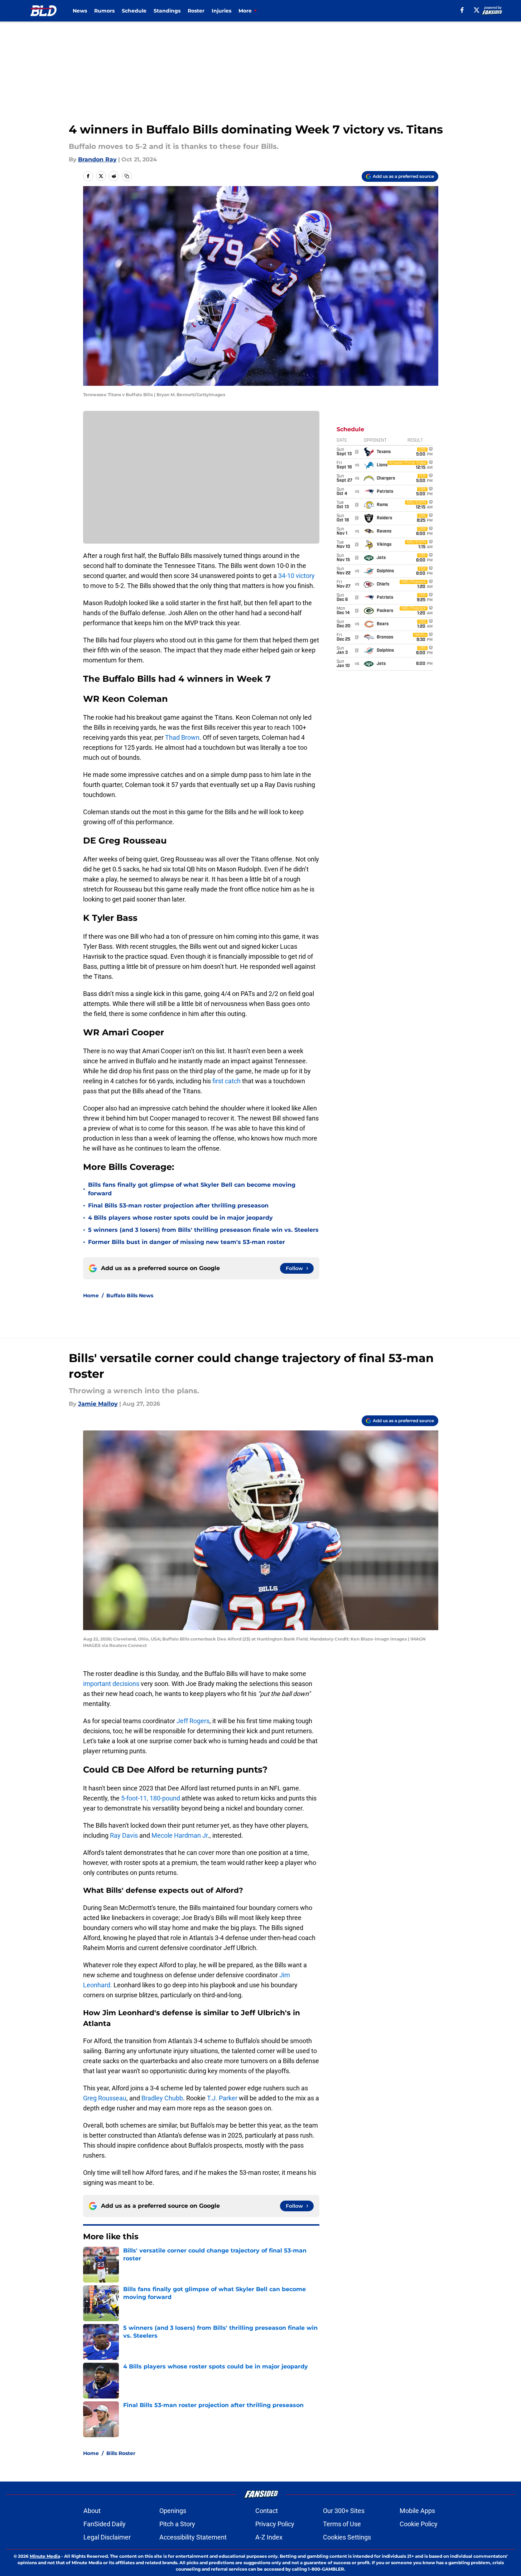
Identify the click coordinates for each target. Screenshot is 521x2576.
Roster (196, 11)
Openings (173, 2511)
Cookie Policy (419, 2524)
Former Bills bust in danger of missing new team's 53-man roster (187, 1242)
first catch (226, 1081)
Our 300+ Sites (344, 2511)
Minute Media (45, 2556)
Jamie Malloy (98, 1404)
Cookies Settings (347, 2537)
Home (91, 1296)
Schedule (134, 11)
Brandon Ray (97, 159)
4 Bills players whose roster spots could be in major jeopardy (180, 1218)
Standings (167, 11)
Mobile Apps (417, 2511)
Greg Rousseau (105, 2098)
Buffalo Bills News (130, 1296)
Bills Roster (121, 2453)
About (92, 2511)
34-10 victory (296, 576)
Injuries (221, 11)
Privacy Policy (275, 2524)
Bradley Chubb (162, 2098)
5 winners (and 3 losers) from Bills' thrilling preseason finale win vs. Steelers (203, 1230)
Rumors (104, 11)
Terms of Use (342, 2524)
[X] (477, 10)
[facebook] (462, 10)
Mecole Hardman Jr (180, 1835)
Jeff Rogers (193, 1721)
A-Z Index (269, 2537)
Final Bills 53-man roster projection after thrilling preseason (178, 1206)
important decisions (111, 1684)
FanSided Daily (105, 2524)
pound (172, 1798)
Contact (267, 2511)
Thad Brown (182, 737)
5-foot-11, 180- (141, 1798)
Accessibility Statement (193, 2537)
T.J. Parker (222, 2098)
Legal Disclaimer (107, 2537)
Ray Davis (125, 1835)
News (80, 11)
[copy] (127, 176)
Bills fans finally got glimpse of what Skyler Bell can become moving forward (192, 1189)
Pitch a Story (177, 2524)
